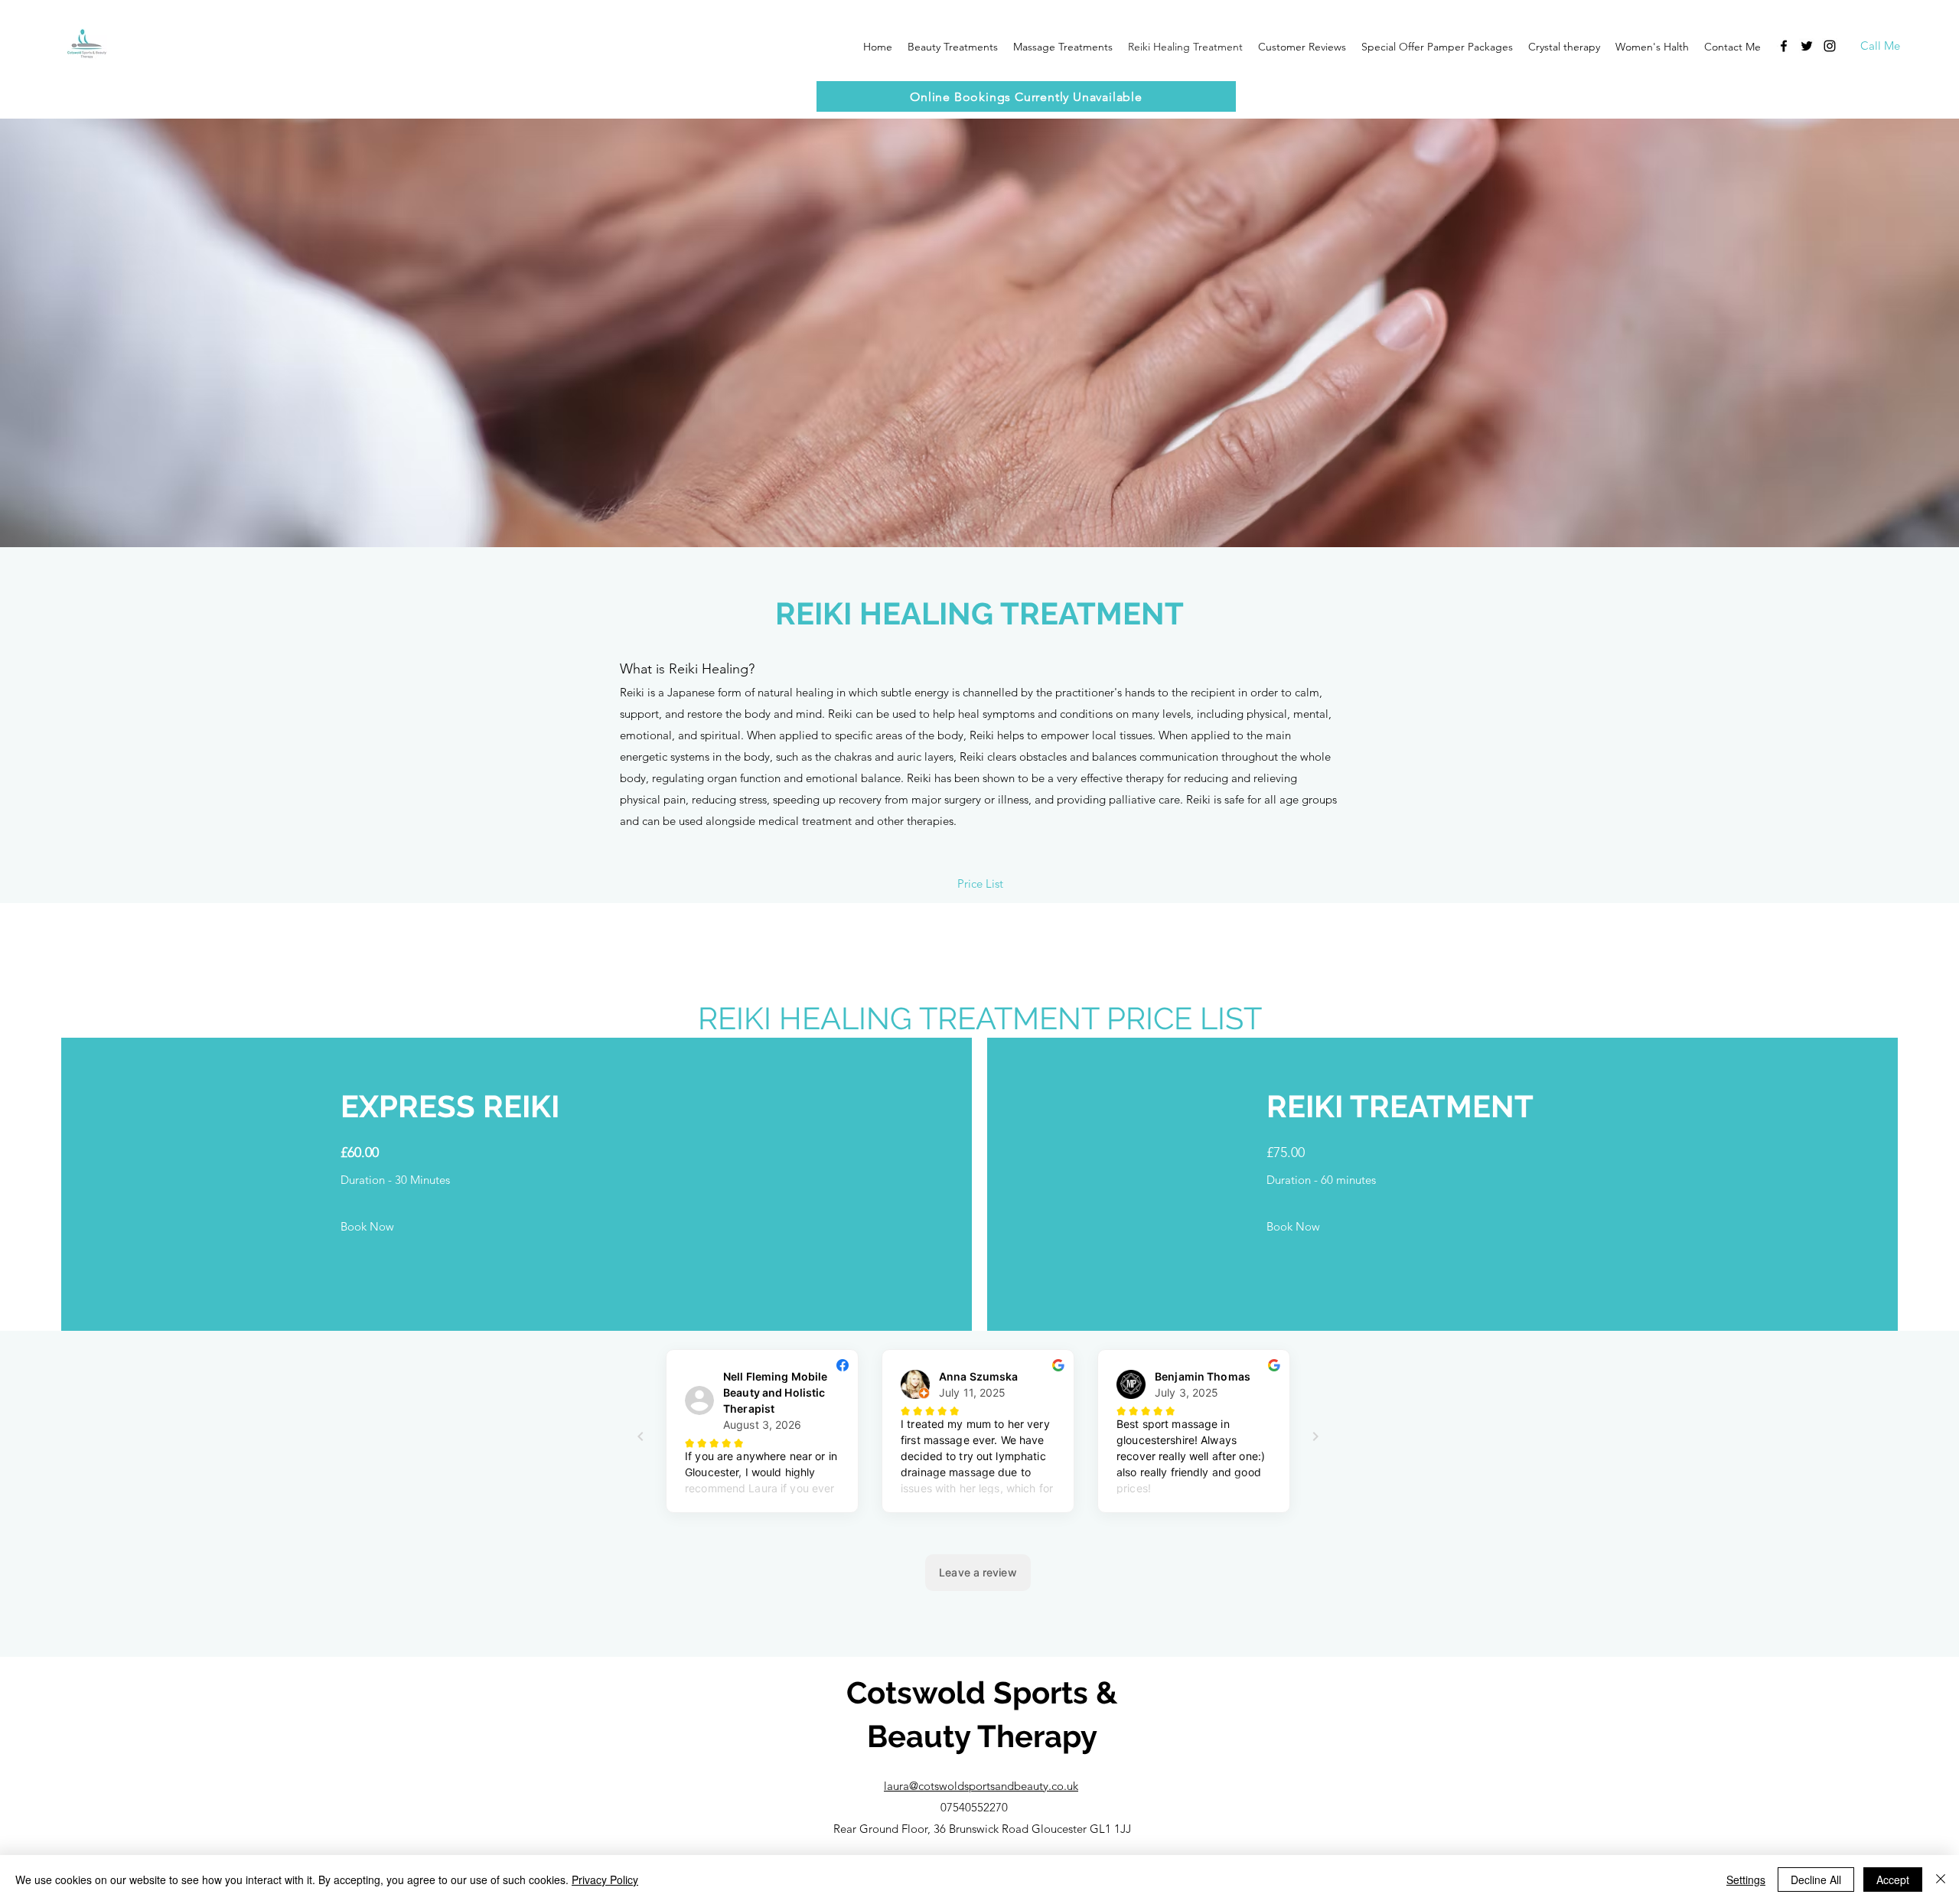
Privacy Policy (605, 1880)
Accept (1893, 1880)
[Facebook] (1784, 46)
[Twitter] (1807, 46)
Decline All (1816, 1880)
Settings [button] (1746, 1880)
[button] (1302, 47)
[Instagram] (1830, 46)
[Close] (1941, 1880)
